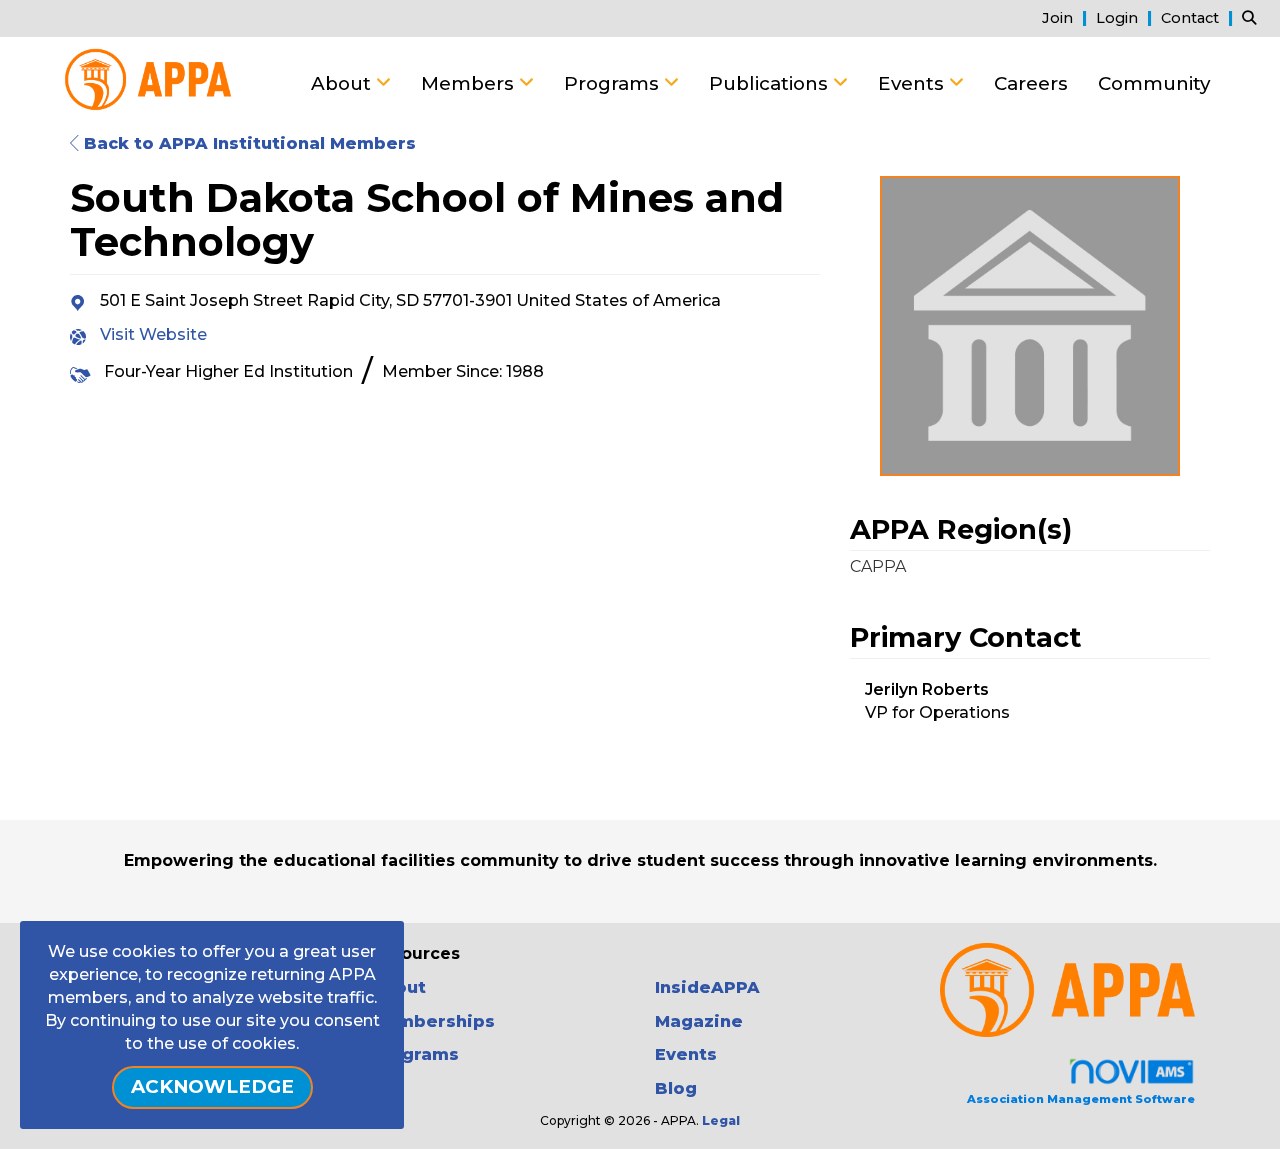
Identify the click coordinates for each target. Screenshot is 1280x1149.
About (343, 83)
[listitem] (1067, 17)
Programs (614, 83)
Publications (771, 83)
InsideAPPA (707, 987)
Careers (1031, 83)
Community (1154, 83)
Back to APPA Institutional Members (247, 143)
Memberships (432, 1021)
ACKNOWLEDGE (212, 1086)
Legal (721, 1120)
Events (913, 83)
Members (470, 83)
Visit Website (153, 334)
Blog (676, 1088)
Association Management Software (1081, 1099)
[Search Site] (1253, 17)
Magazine (699, 1021)
